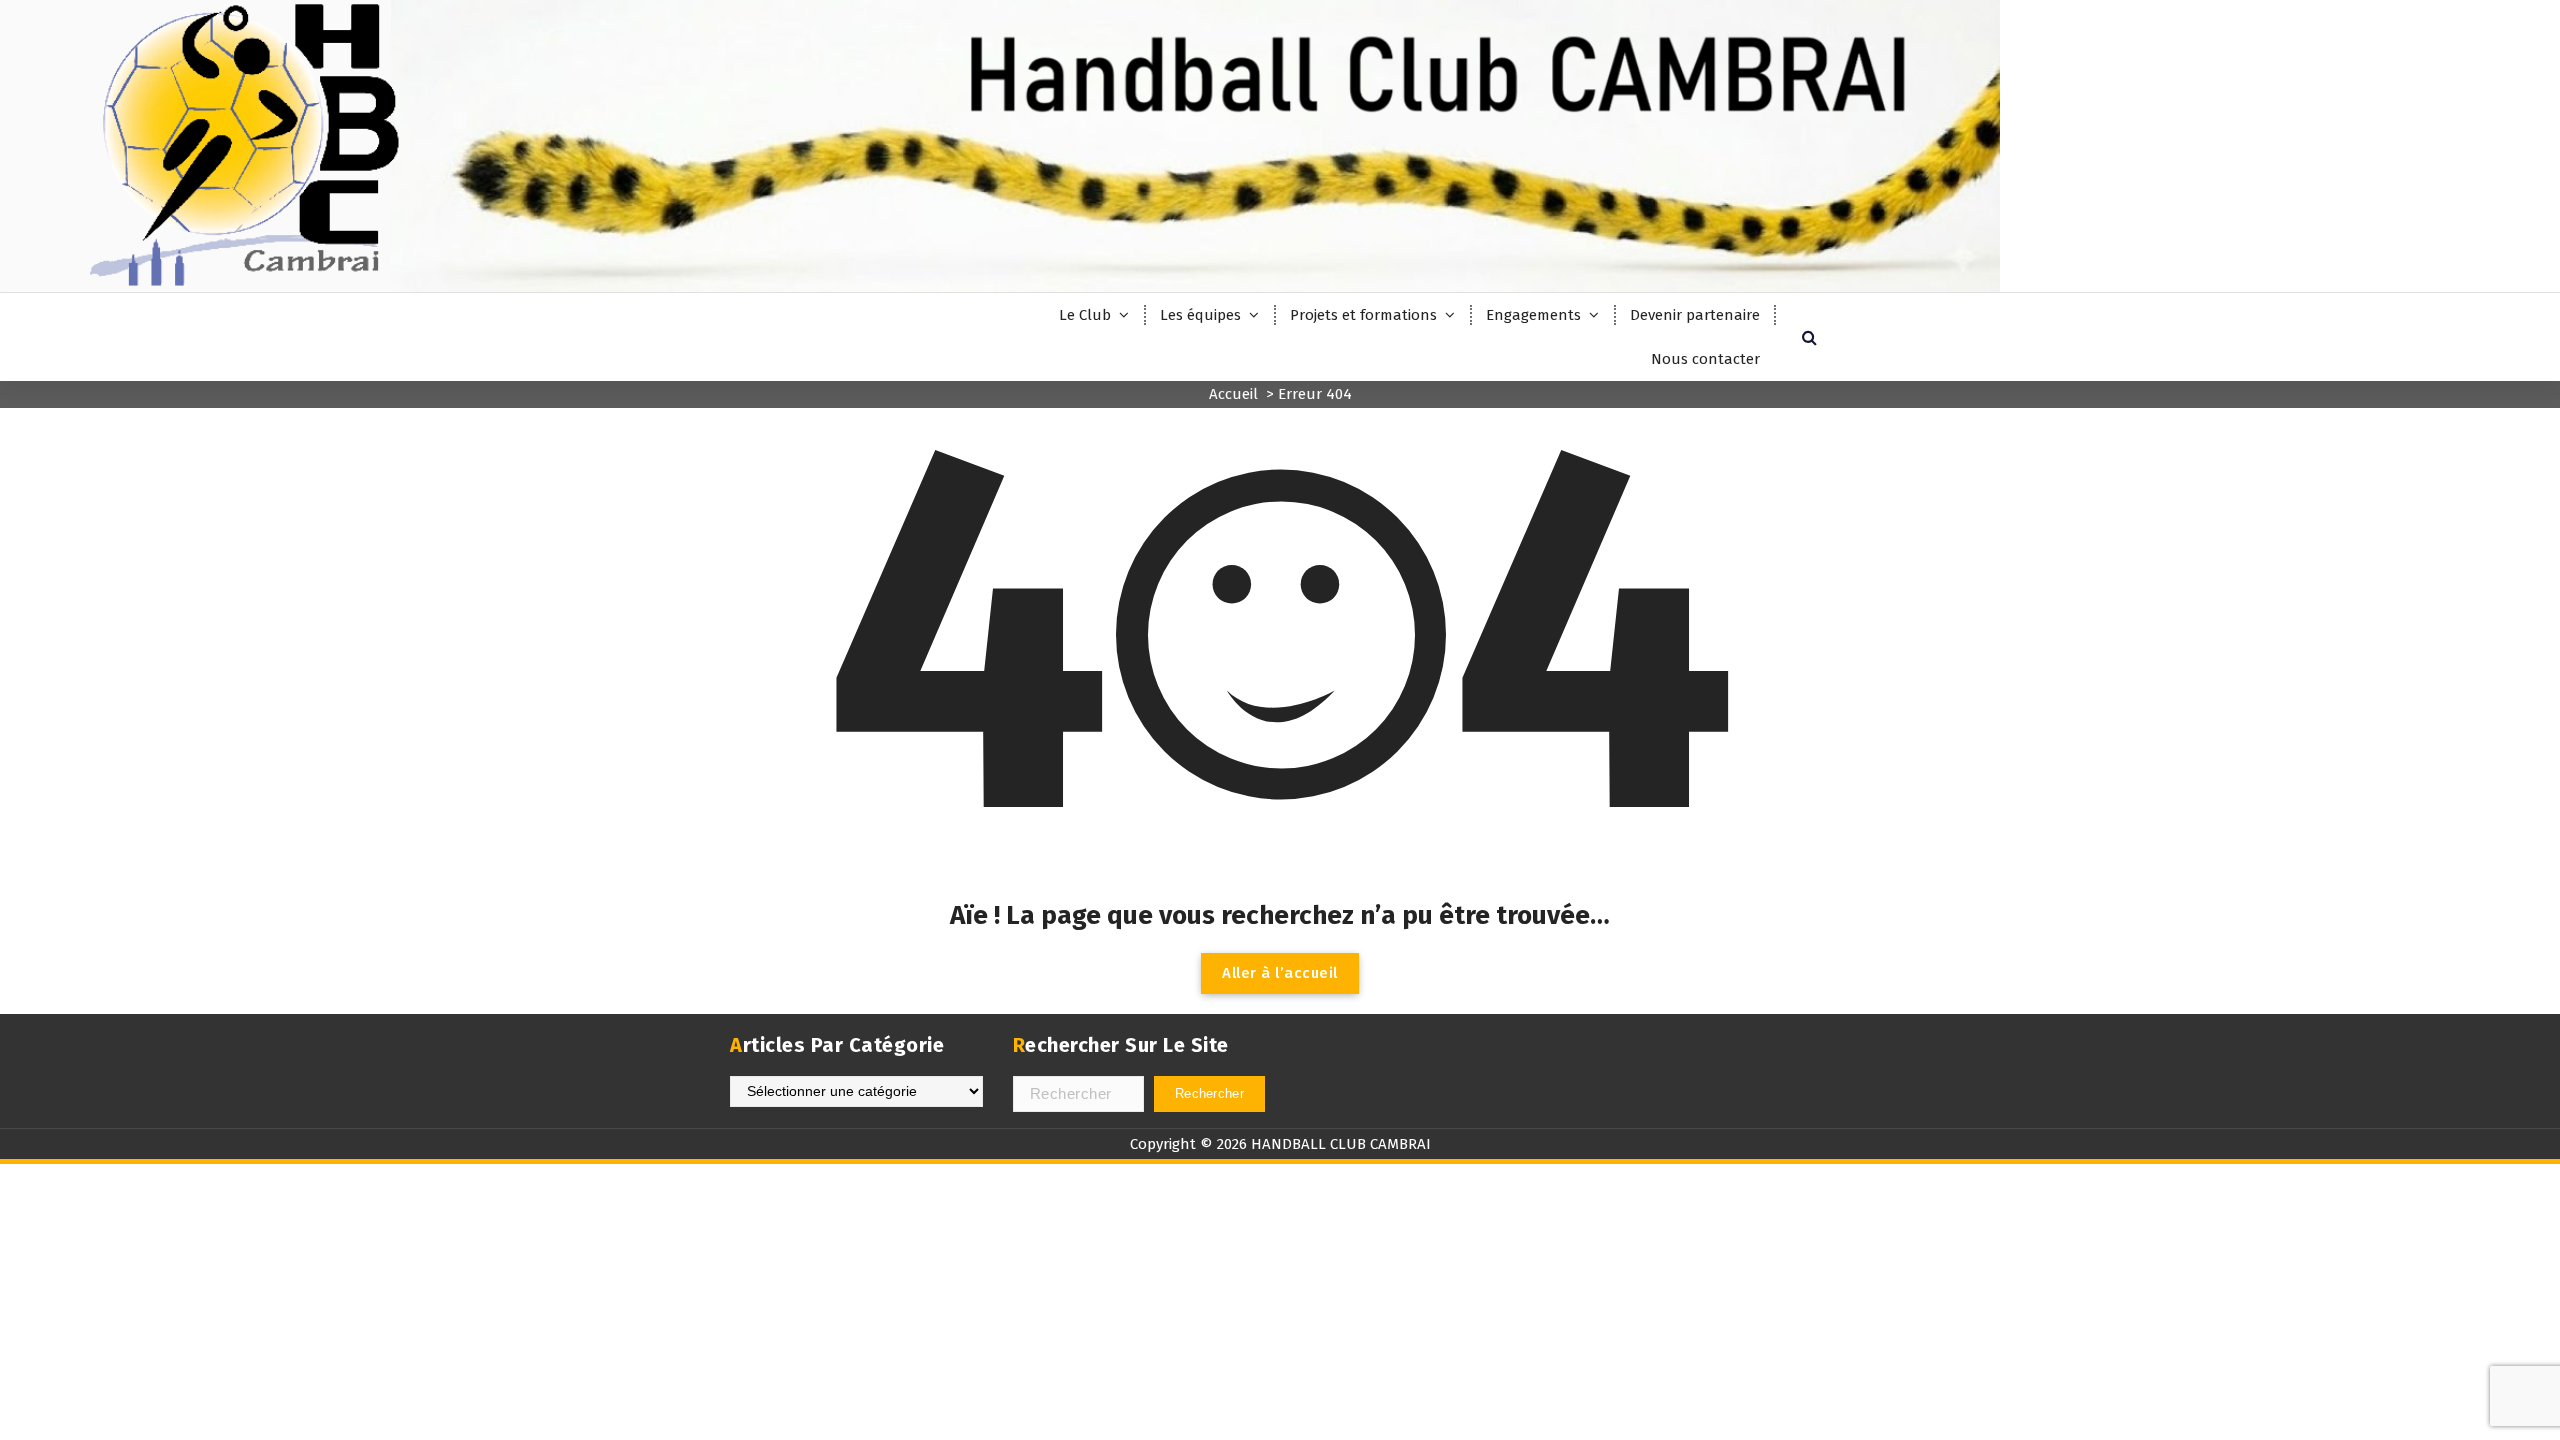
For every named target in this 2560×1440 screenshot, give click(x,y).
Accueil (1233, 394)
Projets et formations (1363, 315)
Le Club (1085, 315)
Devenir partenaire (1695, 315)
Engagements (1533, 315)
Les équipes (1200, 315)
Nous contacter (1705, 359)
